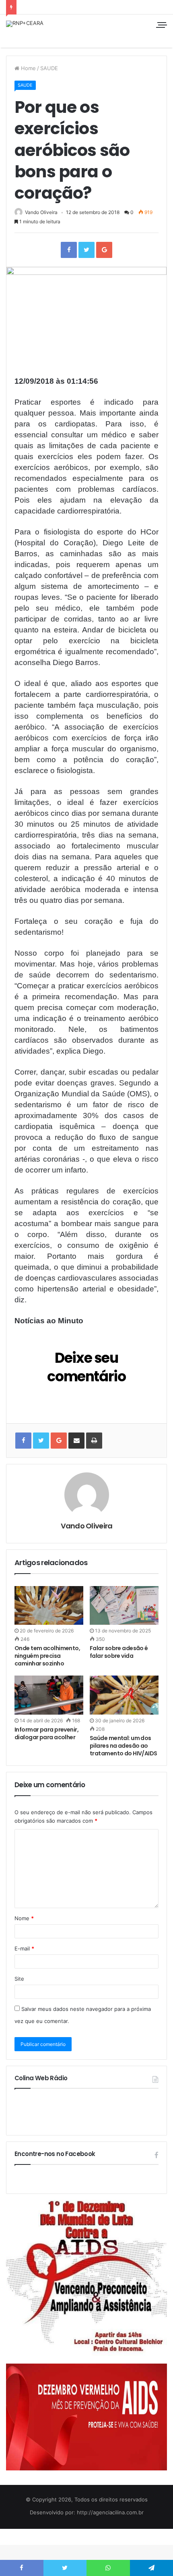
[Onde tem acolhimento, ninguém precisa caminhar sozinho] (49, 1605)
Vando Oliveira (41, 212)
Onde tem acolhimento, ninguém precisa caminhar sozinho (47, 1656)
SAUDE (49, 68)
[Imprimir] (94, 1441)
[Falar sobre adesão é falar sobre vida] (124, 1605)
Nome (24, 1918)
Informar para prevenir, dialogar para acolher (46, 1733)
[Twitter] (86, 250)
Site (19, 1979)
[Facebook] (69, 250)
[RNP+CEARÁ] (25, 24)
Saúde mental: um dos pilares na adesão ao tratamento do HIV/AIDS (124, 1746)
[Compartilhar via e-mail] (76, 1441)
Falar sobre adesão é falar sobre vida (119, 1652)
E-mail (24, 1948)
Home (28, 68)
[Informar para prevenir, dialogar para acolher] (49, 1695)
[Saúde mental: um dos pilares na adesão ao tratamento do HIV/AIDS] (124, 1695)
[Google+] (104, 250)
